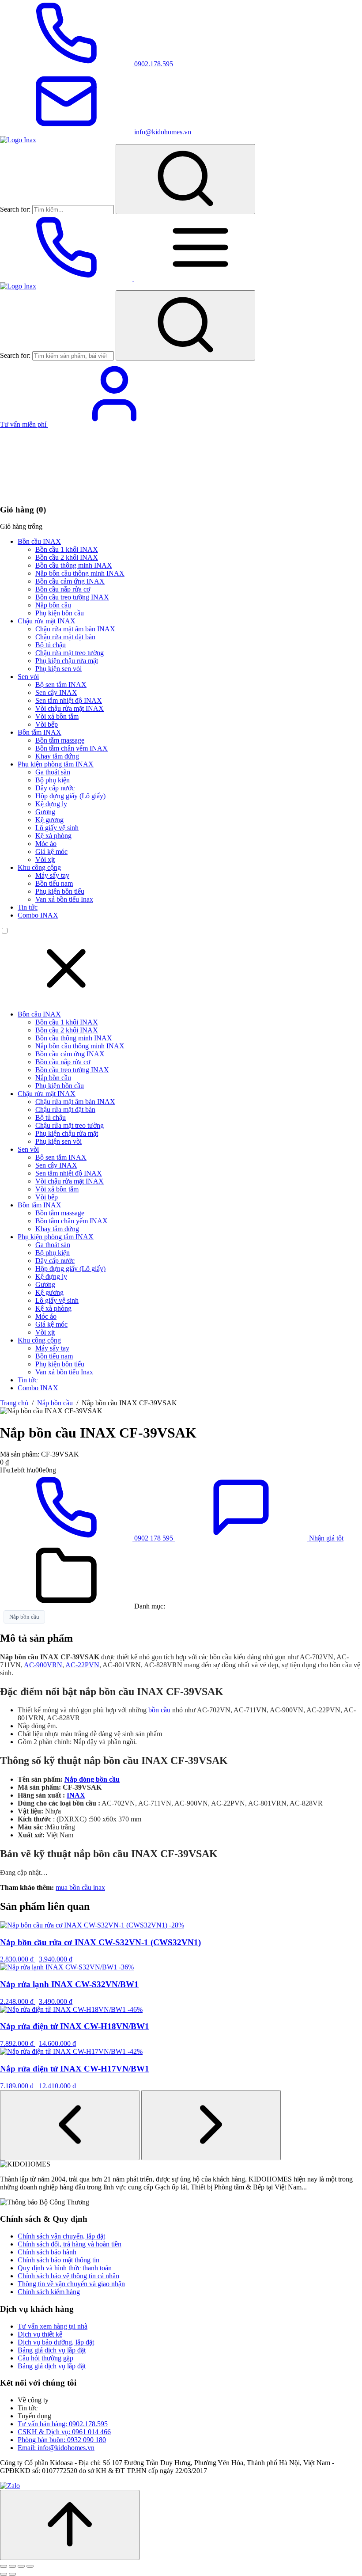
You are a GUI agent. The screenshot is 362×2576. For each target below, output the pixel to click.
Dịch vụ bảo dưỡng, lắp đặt (56, 2342)
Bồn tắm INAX (40, 732)
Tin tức (28, 907)
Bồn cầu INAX (39, 541)
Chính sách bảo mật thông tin (58, 2260)
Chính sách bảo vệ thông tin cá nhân (68, 2276)
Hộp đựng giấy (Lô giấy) (70, 796)
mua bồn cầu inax (80, 1887)
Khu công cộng (39, 867)
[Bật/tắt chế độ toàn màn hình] (12, 2566)
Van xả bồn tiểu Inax (64, 899)
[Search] (185, 179)
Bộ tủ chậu (51, 645)
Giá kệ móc (51, 852)
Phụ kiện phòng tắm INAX (56, 764)
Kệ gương (49, 820)
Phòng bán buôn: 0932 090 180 (62, 2440)
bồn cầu (159, 1710)
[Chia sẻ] (21, 2566)
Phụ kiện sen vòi (58, 669)
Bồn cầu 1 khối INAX (67, 549)
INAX (76, 1795)
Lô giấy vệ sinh (57, 828)
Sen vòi (28, 677)
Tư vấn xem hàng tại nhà (53, 2326)
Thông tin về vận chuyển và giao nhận (71, 2284)
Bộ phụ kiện (53, 780)
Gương (45, 812)
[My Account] (114, 424)
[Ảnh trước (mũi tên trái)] (4, 2574)
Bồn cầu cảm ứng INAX (70, 581)
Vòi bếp (47, 724)
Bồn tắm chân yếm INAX (72, 748)
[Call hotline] (67, 278)
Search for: (15, 209)
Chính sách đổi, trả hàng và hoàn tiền (70, 2244)
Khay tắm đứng (57, 756)
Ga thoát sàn (53, 772)
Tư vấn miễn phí (24, 424)
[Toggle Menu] (200, 278)
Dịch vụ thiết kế (40, 2334)
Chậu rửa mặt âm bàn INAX (75, 629)
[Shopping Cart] (66, 492)
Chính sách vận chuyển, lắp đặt (61, 2236)
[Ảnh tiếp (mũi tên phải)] (12, 2574)
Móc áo (46, 844)
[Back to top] (70, 2525)
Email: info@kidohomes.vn (56, 2448)
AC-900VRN (43, 1665)
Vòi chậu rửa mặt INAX (70, 708)
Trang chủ (14, 1403)
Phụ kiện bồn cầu (60, 613)
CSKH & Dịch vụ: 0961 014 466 (64, 2432)
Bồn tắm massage (60, 740)
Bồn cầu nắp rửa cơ (63, 589)
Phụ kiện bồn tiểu (60, 891)
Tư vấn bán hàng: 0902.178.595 (63, 2424)
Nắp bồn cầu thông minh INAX (80, 573)
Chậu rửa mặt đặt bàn (65, 637)
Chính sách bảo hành (47, 2252)
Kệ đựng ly (51, 804)
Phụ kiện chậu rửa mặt (67, 661)
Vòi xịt (45, 859)
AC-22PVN (82, 1665)
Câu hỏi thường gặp (45, 2358)
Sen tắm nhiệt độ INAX (69, 700)
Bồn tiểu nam (54, 883)
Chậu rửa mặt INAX (47, 621)
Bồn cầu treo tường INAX (72, 597)
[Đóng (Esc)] (30, 2566)
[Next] (211, 2125)
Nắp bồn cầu (53, 605)
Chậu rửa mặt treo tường (70, 653)
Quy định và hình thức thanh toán (65, 2268)
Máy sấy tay (52, 875)
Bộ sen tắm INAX (61, 685)
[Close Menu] (66, 999)
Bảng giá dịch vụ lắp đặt (52, 2350)
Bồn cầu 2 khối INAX (67, 557)
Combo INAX (38, 915)
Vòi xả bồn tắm (57, 716)
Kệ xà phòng (53, 836)
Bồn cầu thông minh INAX (74, 565)
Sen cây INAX (56, 692)
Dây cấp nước (55, 788)
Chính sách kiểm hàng (49, 2292)
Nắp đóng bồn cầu (92, 1779)
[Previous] (70, 2125)
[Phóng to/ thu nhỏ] (4, 2566)
